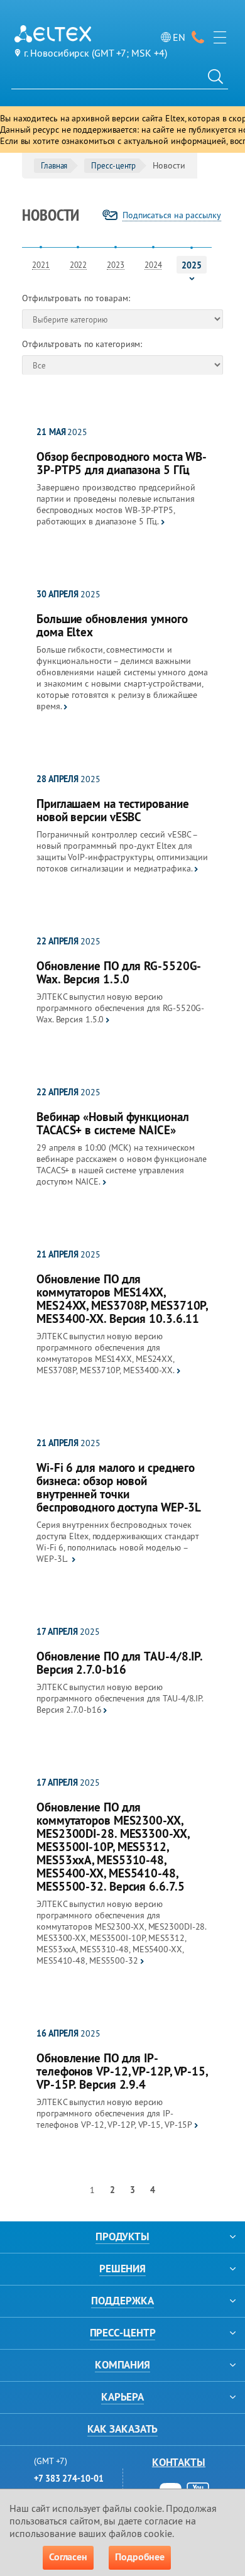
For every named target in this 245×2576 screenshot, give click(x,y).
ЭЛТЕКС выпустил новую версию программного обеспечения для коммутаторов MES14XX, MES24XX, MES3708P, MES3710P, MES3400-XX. (106, 1353)
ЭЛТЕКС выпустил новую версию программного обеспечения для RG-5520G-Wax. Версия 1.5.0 (120, 1008)
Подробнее (140, 2557)
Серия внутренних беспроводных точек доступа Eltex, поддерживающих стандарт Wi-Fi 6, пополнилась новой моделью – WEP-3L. (118, 1542)
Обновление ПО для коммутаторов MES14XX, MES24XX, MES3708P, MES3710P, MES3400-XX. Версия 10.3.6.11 (122, 1299)
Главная (54, 165)
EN (179, 37)
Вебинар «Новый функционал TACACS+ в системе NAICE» (113, 1124)
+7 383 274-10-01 (68, 2479)
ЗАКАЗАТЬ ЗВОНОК (198, 37)
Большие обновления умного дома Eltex (112, 626)
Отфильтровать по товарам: (76, 298)
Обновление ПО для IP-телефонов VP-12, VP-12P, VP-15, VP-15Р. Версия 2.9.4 (122, 2071)
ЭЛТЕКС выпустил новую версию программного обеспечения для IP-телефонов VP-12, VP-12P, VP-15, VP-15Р (114, 2113)
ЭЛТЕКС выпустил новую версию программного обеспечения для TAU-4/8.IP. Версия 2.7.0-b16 (120, 1698)
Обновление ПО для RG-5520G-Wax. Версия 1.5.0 (119, 973)
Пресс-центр (113, 165)
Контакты (179, 2462)
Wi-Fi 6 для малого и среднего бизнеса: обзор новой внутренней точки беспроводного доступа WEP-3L (119, 1488)
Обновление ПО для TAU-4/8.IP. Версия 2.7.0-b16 (119, 1663)
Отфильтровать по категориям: (82, 344)
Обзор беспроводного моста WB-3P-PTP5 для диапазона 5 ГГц (122, 463)
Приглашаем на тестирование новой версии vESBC (112, 810)
